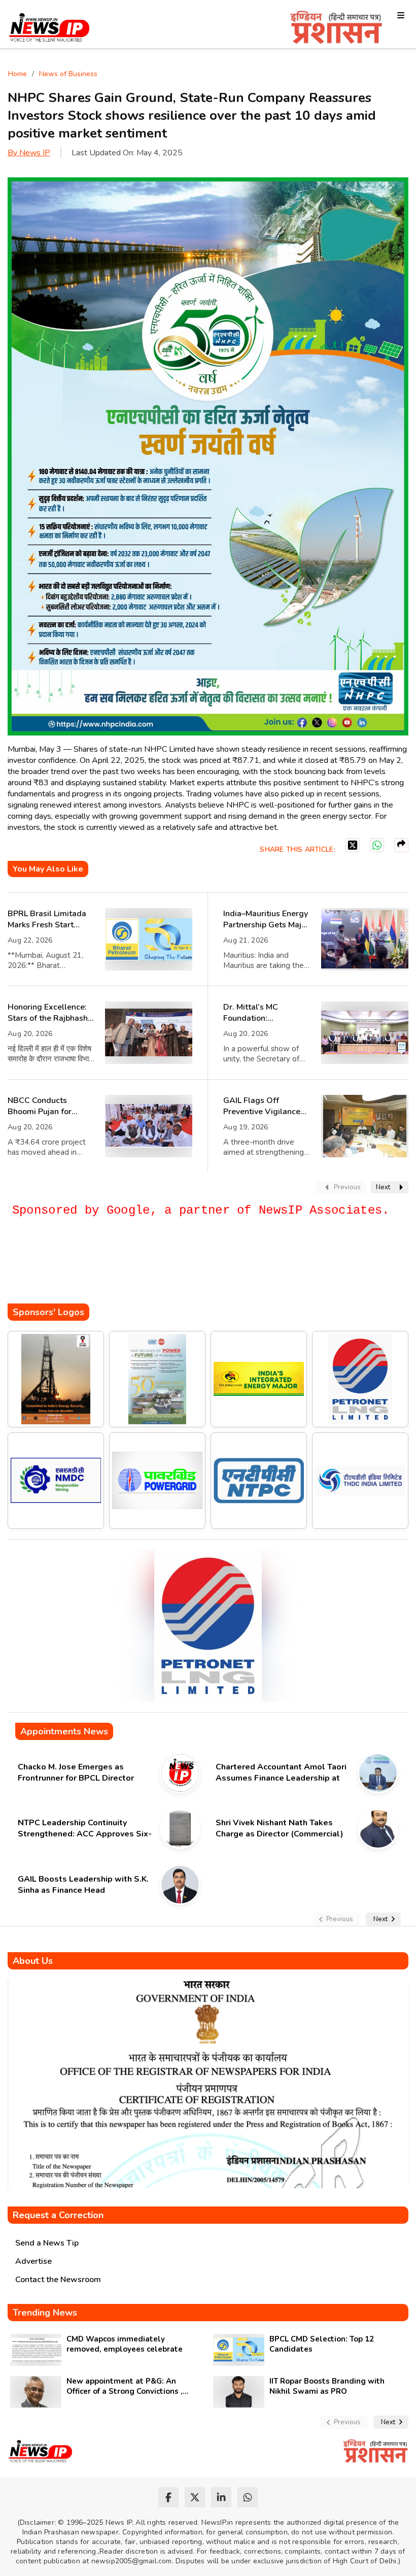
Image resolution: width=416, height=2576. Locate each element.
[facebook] (168, 2497)
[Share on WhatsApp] (377, 845)
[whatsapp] (248, 2497)
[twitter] (195, 2497)
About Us (33, 1961)
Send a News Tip (47, 2243)
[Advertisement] (192, 1273)
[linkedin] (221, 2497)
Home (18, 74)
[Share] (401, 845)
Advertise (33, 2261)
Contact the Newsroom (58, 2280)
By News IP (29, 153)
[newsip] (49, 29)
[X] (353, 845)
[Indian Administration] (336, 29)
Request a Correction (58, 2215)
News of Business (68, 74)
